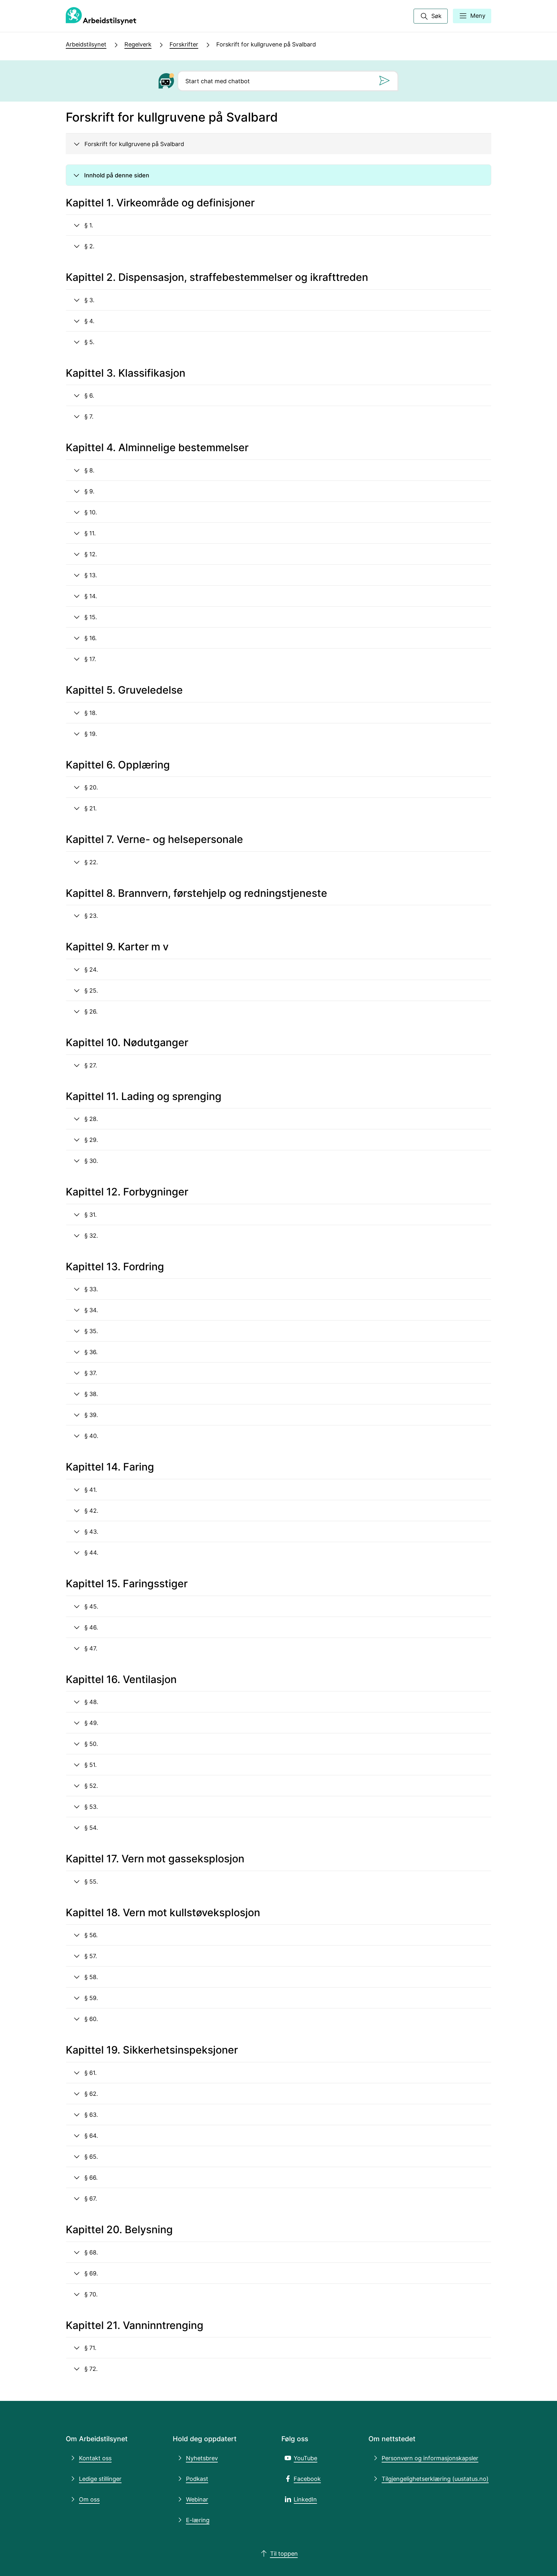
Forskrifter (184, 44)
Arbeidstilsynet (86, 44)
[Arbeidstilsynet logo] (101, 16)
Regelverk (138, 44)
